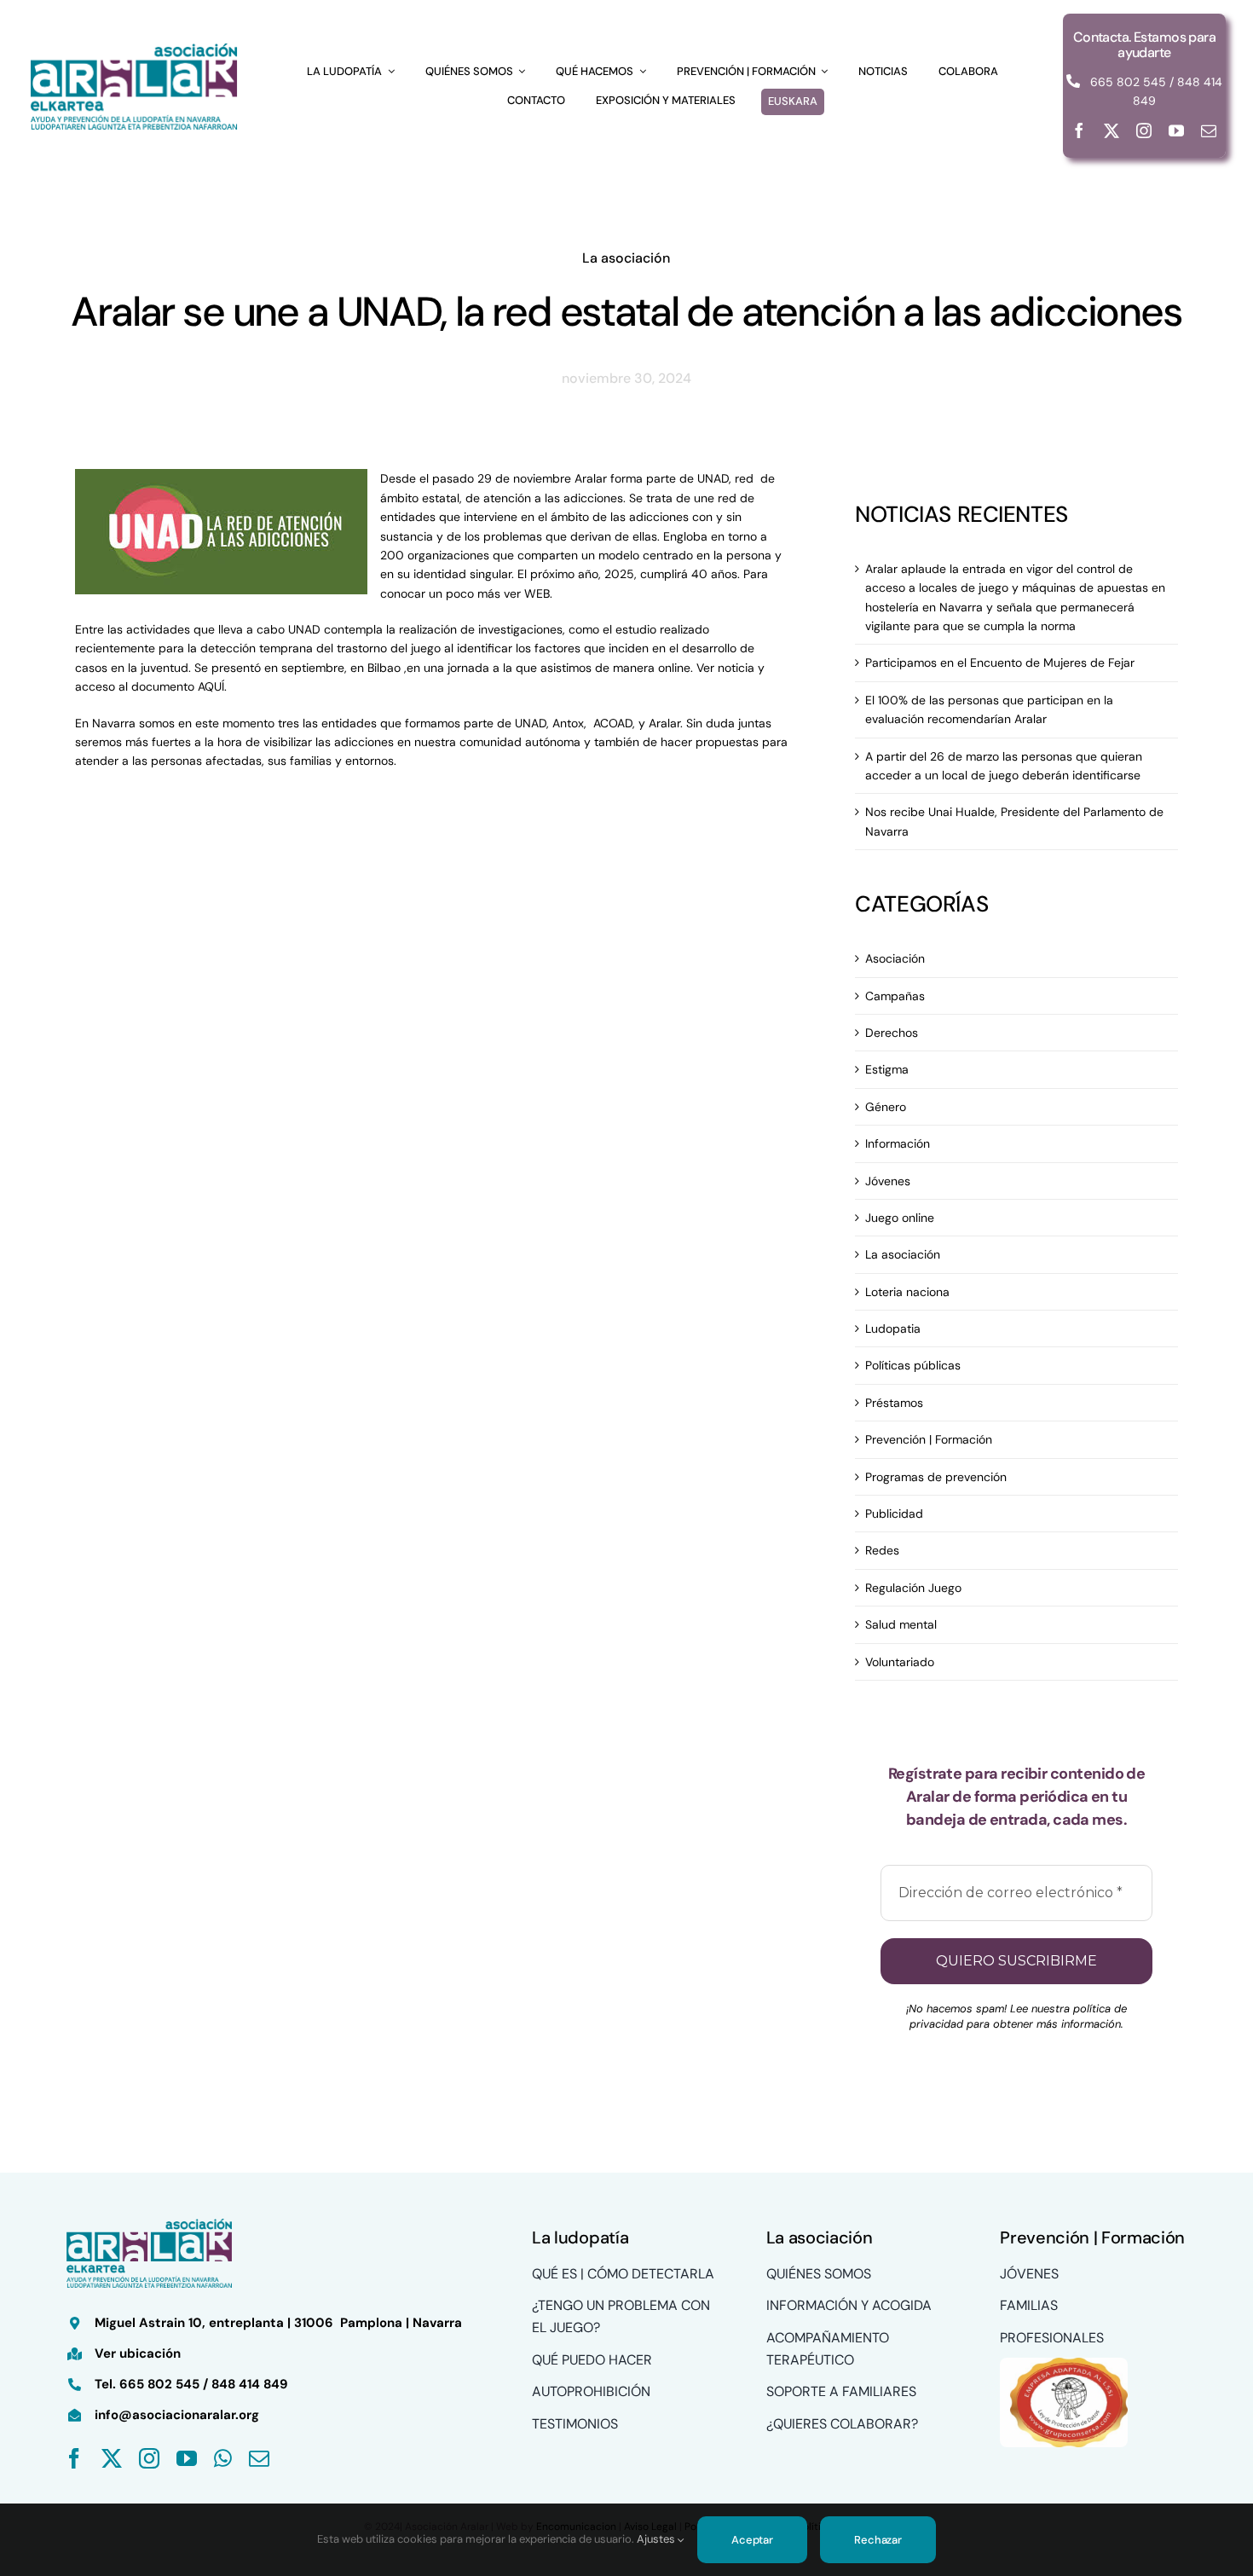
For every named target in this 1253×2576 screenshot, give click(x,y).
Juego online (900, 1218)
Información (898, 1143)
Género (886, 1107)
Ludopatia (893, 1329)
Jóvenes (888, 1181)
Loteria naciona (907, 1292)
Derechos (892, 1033)
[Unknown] (1064, 2364)
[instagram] (1144, 130)
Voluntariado (900, 1662)
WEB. (538, 593)
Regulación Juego (913, 1588)
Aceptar (752, 2540)
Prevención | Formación (929, 1439)
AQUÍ (211, 686)
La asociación (626, 258)
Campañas (895, 996)
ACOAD (613, 723)
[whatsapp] (223, 2458)
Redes (882, 1550)
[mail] (1209, 130)
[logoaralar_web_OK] (134, 45)
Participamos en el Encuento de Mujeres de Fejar (1000, 663)
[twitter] (1112, 130)
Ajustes (657, 2539)
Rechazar (878, 2540)
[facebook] (1079, 130)
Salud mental (901, 1624)
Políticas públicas (913, 1365)
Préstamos (894, 1403)
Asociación (895, 958)
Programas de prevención (936, 1477)
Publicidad (894, 1514)
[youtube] (1176, 130)
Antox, (569, 723)
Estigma (887, 1069)
